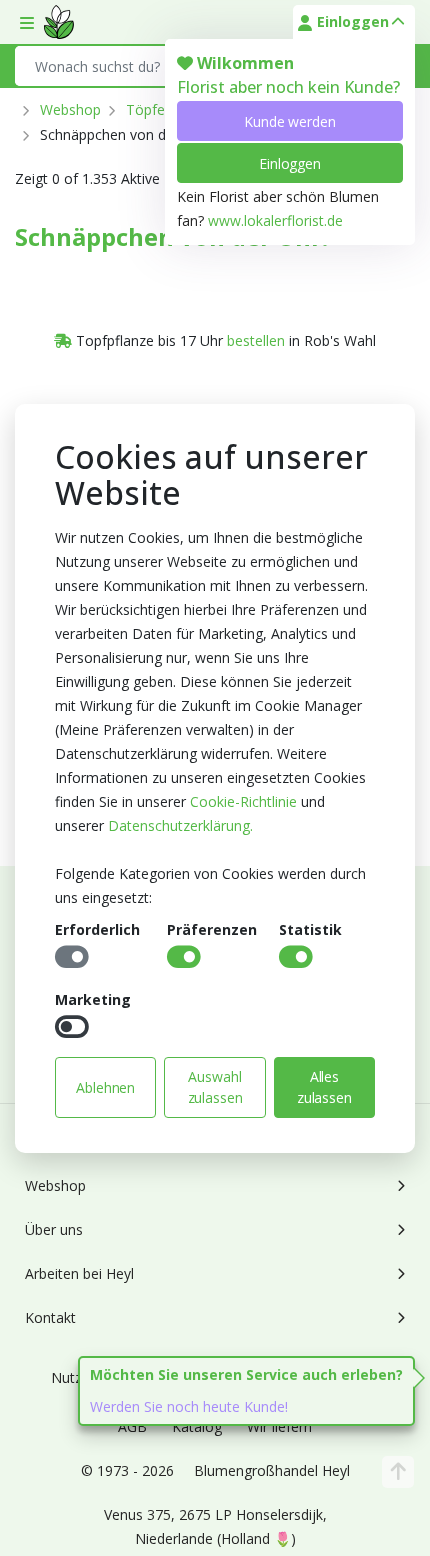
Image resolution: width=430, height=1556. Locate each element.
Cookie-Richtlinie (243, 801)
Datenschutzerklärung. (180, 825)
